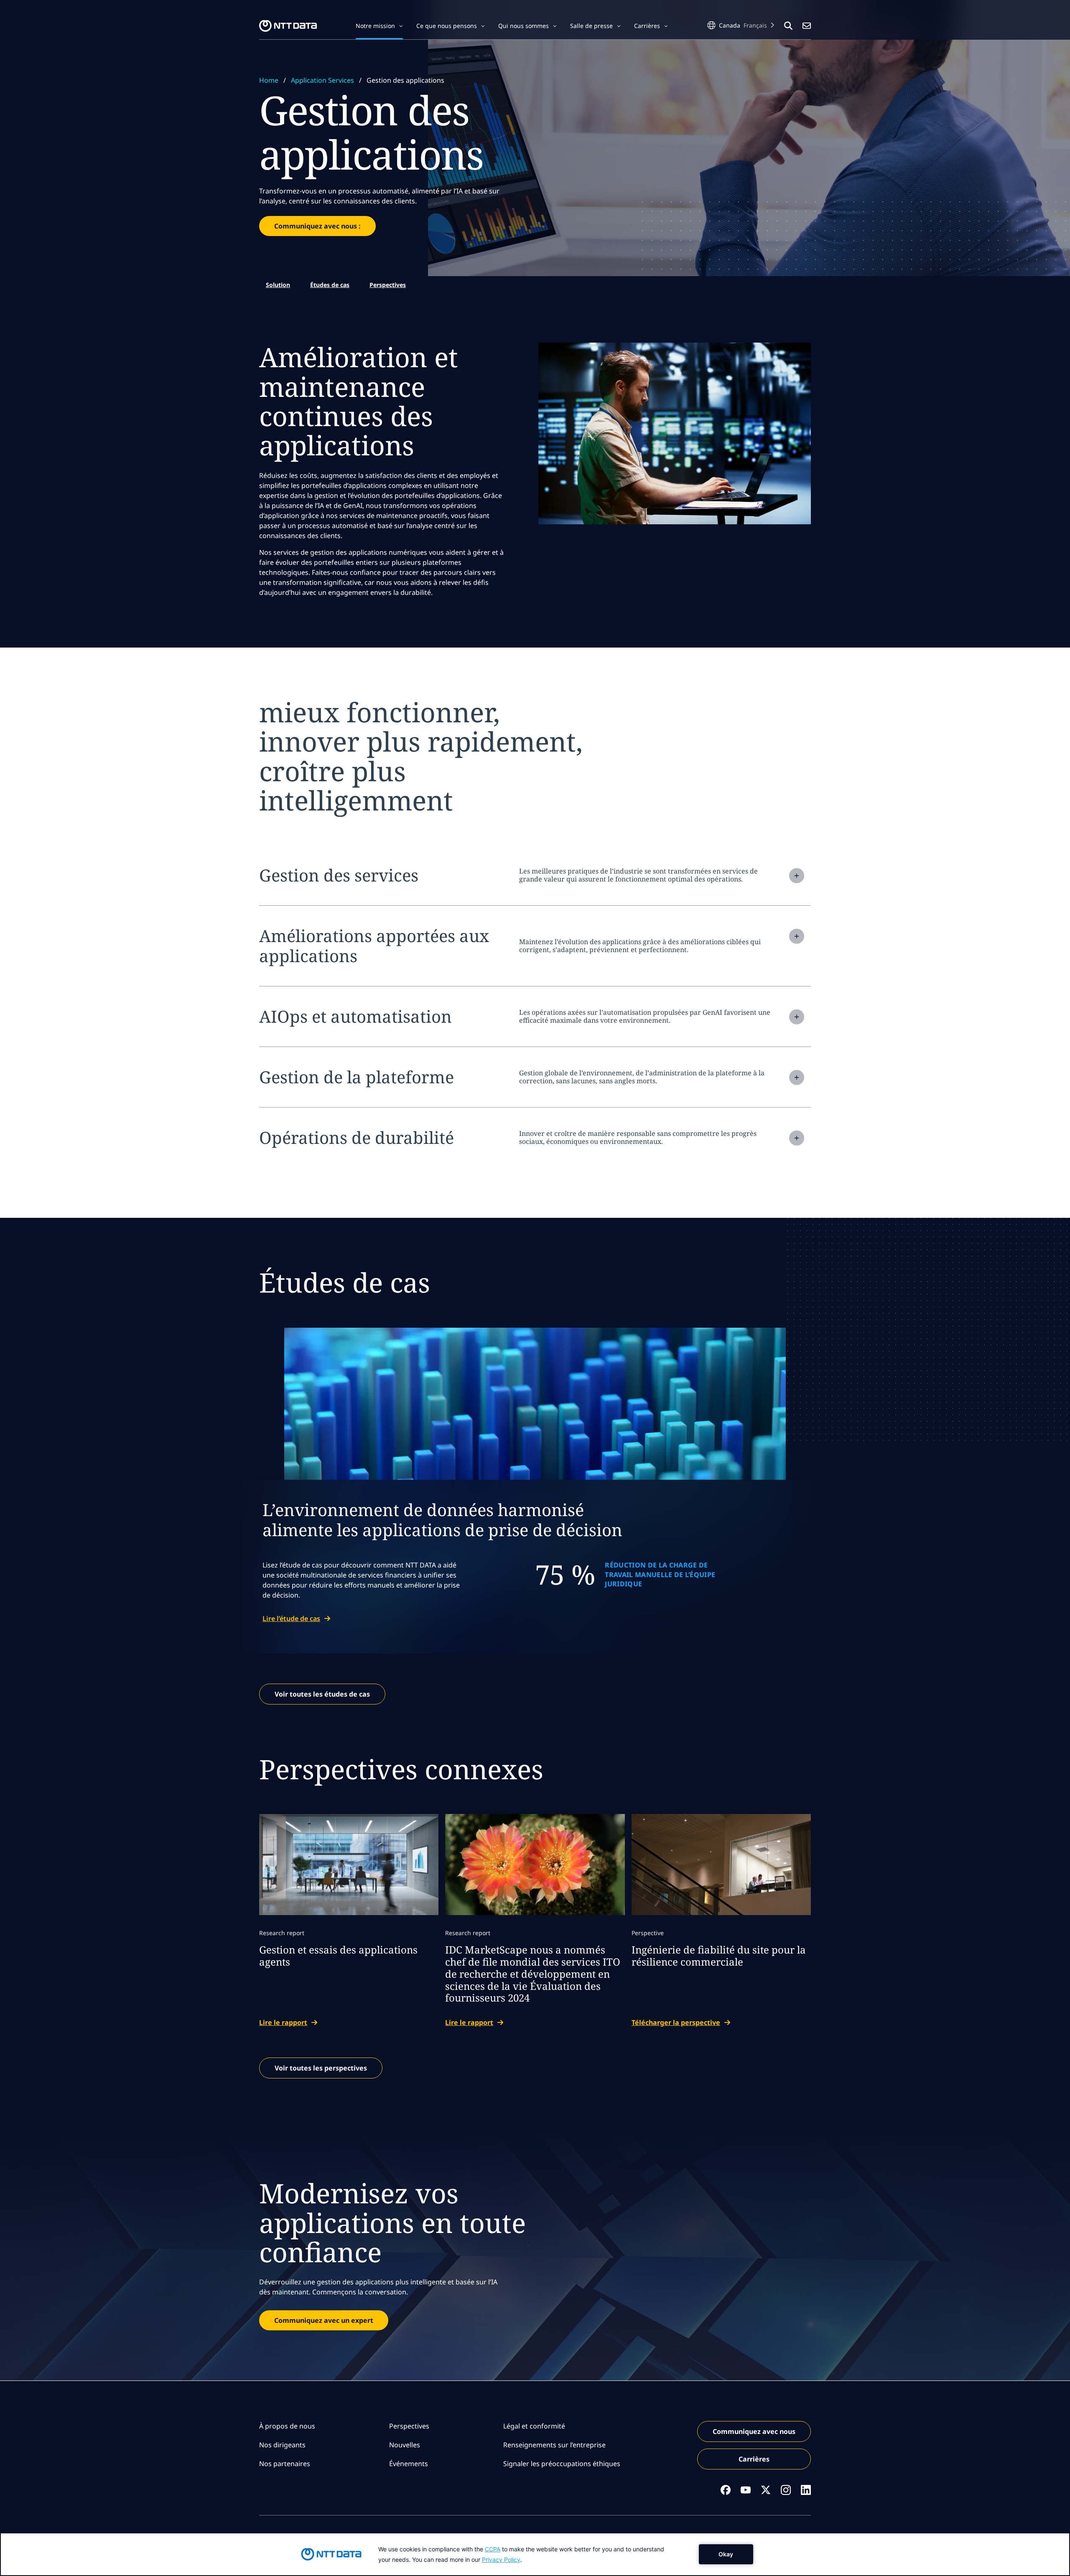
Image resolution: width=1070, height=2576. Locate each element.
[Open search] (788, 26)
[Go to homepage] (288, 26)
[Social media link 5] (806, 2490)
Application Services (322, 80)
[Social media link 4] (786, 2490)
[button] (379, 26)
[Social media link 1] (726, 2490)
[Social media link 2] (746, 2490)
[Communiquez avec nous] (807, 26)
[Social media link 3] (766, 2490)
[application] (535, 2554)
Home (269, 80)
